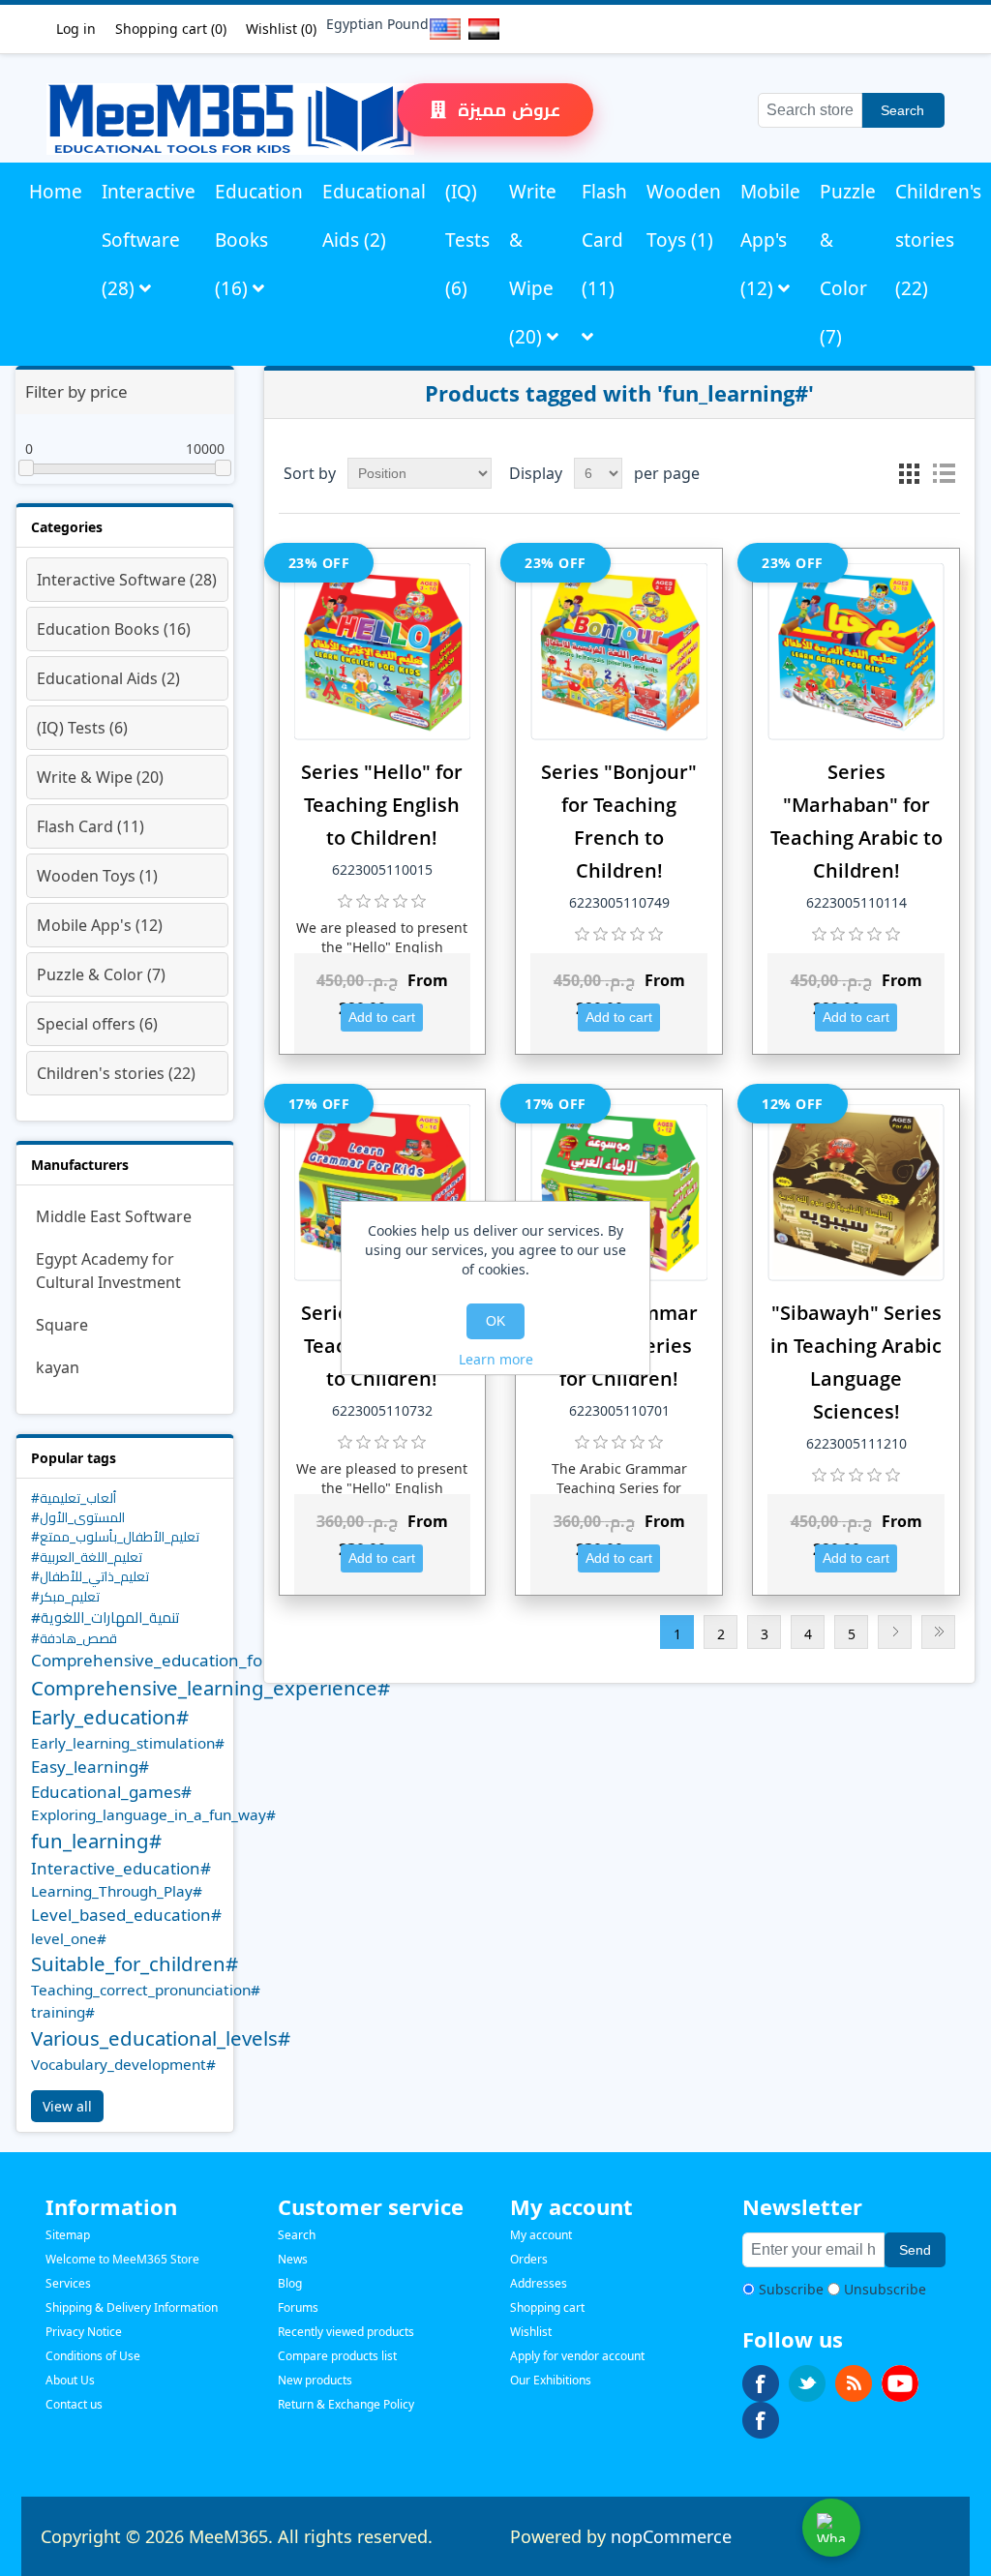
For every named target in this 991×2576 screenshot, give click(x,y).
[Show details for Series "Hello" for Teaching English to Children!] (383, 652)
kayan (58, 1367)
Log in (76, 29)
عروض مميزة (507, 109)
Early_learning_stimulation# (128, 1743)
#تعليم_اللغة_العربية (87, 1557)
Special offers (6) (97, 1024)
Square (62, 1325)
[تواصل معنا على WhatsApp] (831, 2528)
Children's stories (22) (938, 240)
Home (56, 192)
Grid (909, 473)
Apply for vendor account (577, 2356)
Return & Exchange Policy (346, 2404)
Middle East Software (114, 1216)
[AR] (480, 29)
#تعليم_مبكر (65, 1596)
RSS (854, 2383)
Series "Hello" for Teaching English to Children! (382, 805)
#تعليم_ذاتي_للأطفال (90, 1576)
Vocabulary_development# (123, 2064)
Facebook (761, 2383)
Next (895, 1632)
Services (68, 2283)
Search (902, 110)
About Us (70, 2380)
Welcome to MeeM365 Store (122, 2259)
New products (315, 2380)
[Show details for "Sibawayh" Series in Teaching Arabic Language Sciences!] (856, 1193)
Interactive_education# (121, 1868)
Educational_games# (111, 1792)
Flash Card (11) (604, 240)
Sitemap (68, 2235)
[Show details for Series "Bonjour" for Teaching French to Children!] (619, 652)
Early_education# (110, 1717)
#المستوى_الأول (78, 1517)
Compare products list (337, 2356)
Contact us (74, 2404)
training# (63, 2012)
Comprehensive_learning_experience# (210, 1688)
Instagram (761, 2420)
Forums (298, 2307)
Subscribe (791, 2289)
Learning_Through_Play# (117, 1891)
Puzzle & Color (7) (848, 264)
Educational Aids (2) (374, 216)
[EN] (441, 29)
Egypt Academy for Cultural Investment (108, 1271)
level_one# (69, 1938)
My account (541, 2235)
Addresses (539, 2283)
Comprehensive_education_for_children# (191, 1660)
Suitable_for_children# (135, 1963)
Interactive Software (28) (149, 240)
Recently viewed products (346, 2332)
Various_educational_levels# (161, 2038)
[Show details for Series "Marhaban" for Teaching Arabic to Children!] (856, 652)
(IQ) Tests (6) (467, 240)
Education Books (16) (259, 240)
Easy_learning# (90, 1767)
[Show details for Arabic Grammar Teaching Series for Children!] (619, 1193)
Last (938, 1632)
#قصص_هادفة (74, 1638)
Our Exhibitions (551, 2380)
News (293, 2259)
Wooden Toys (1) (684, 216)
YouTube (900, 2383)
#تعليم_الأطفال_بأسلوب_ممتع (115, 1536)
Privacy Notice (84, 2332)
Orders (529, 2259)
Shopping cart (547, 2307)
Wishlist (531, 2332)
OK (495, 1321)
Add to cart (382, 1017)
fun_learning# (96, 1841)
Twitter (807, 2383)
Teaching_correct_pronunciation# (146, 1990)
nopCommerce (671, 2536)
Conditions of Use (93, 2356)
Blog (290, 2283)
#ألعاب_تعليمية (74, 1498)
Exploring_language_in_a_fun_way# (153, 1814)
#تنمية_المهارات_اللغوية (105, 1617)
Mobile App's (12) (770, 240)
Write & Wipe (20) (533, 264)
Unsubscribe (885, 2289)
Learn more (496, 1359)
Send (915, 2250)
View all (67, 2106)
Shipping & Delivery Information (132, 2307)
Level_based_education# (126, 1915)
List (944, 473)
